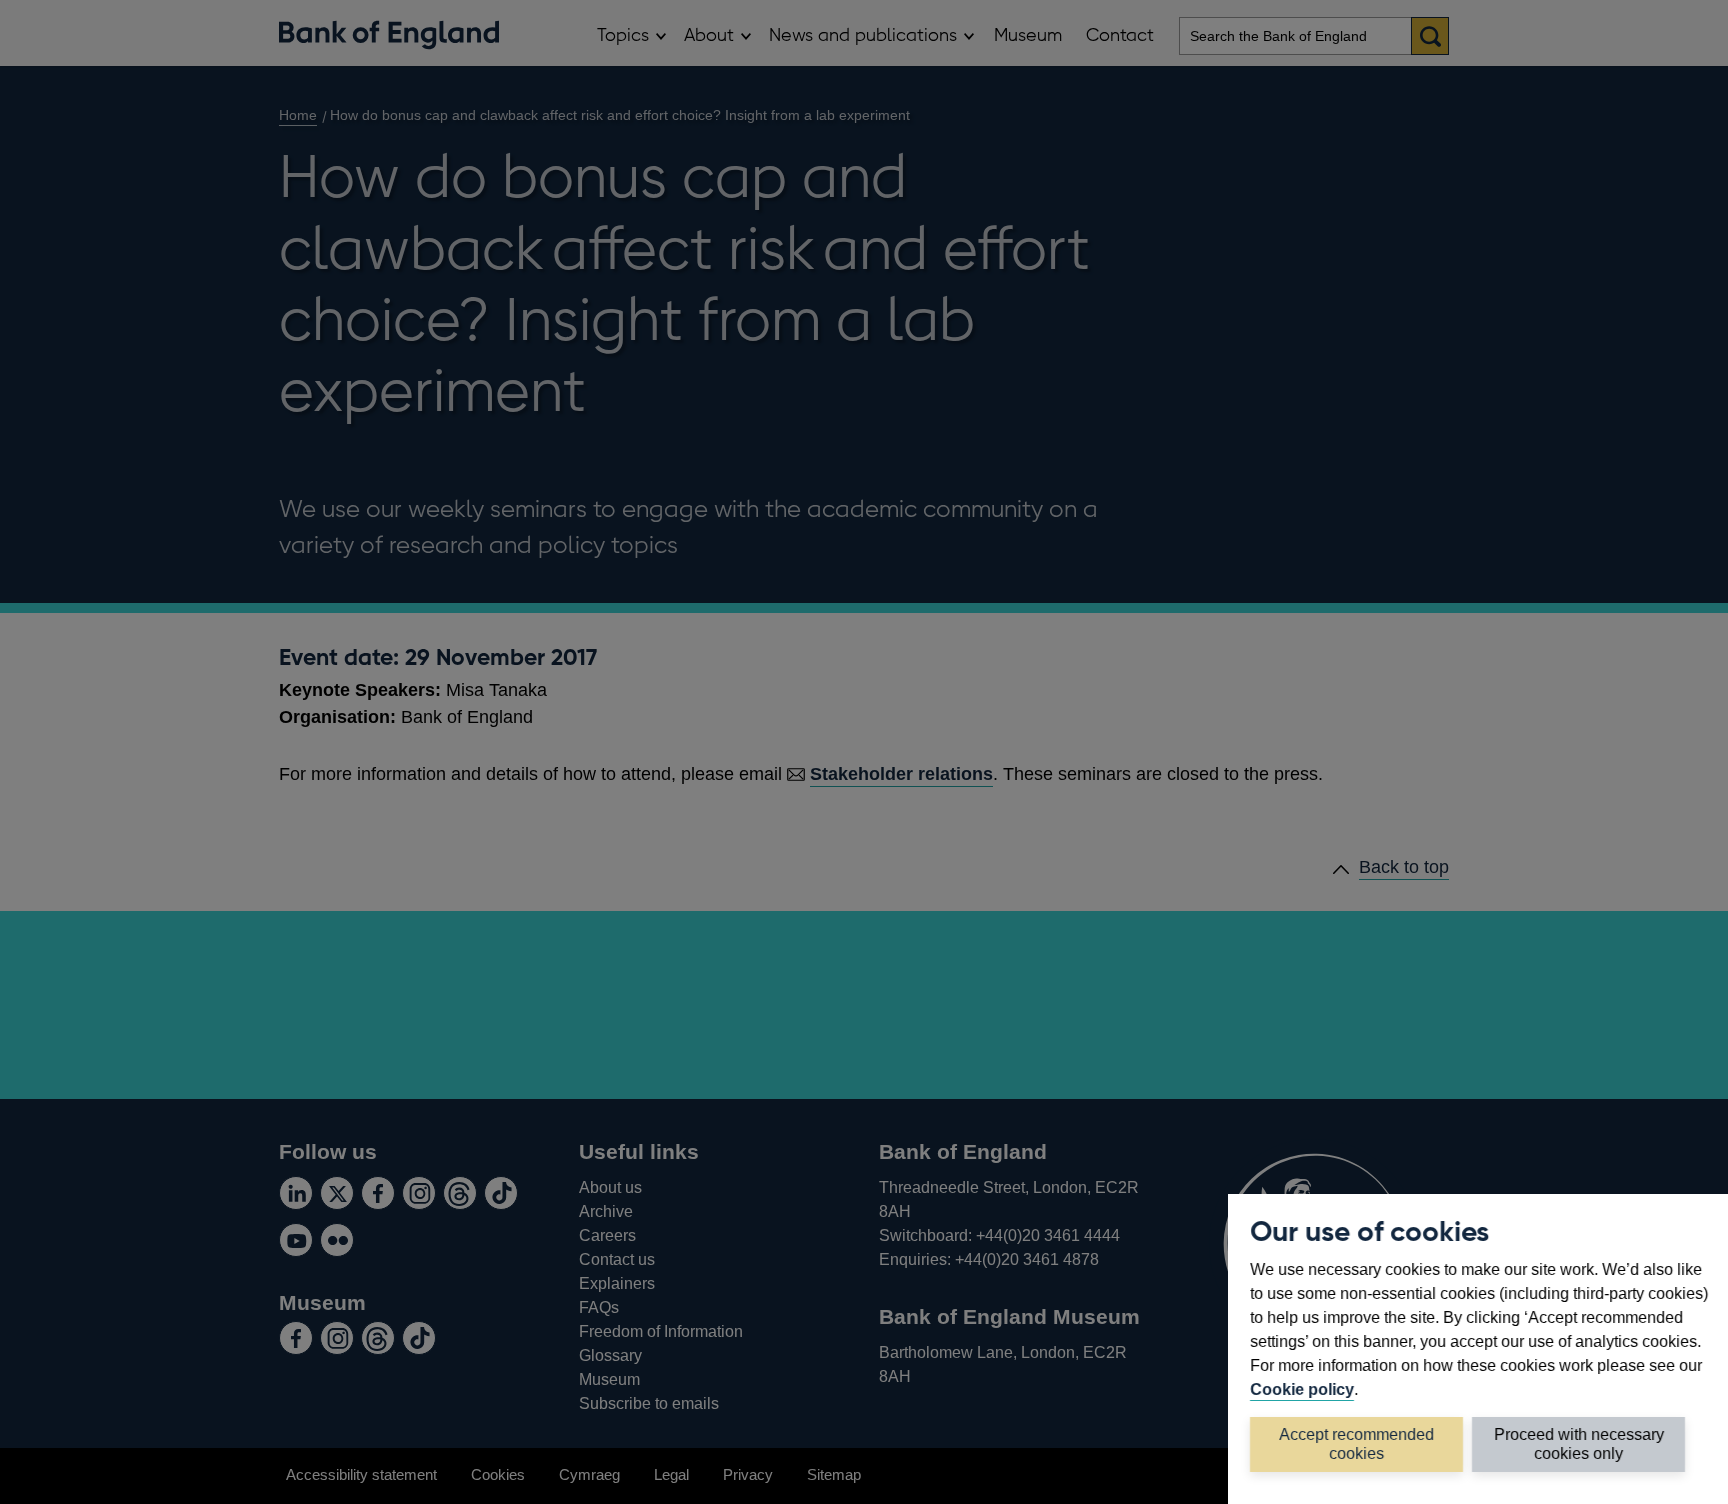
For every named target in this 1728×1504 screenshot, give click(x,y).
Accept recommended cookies (1356, 1443)
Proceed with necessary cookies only (1579, 1443)
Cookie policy (1302, 1389)
